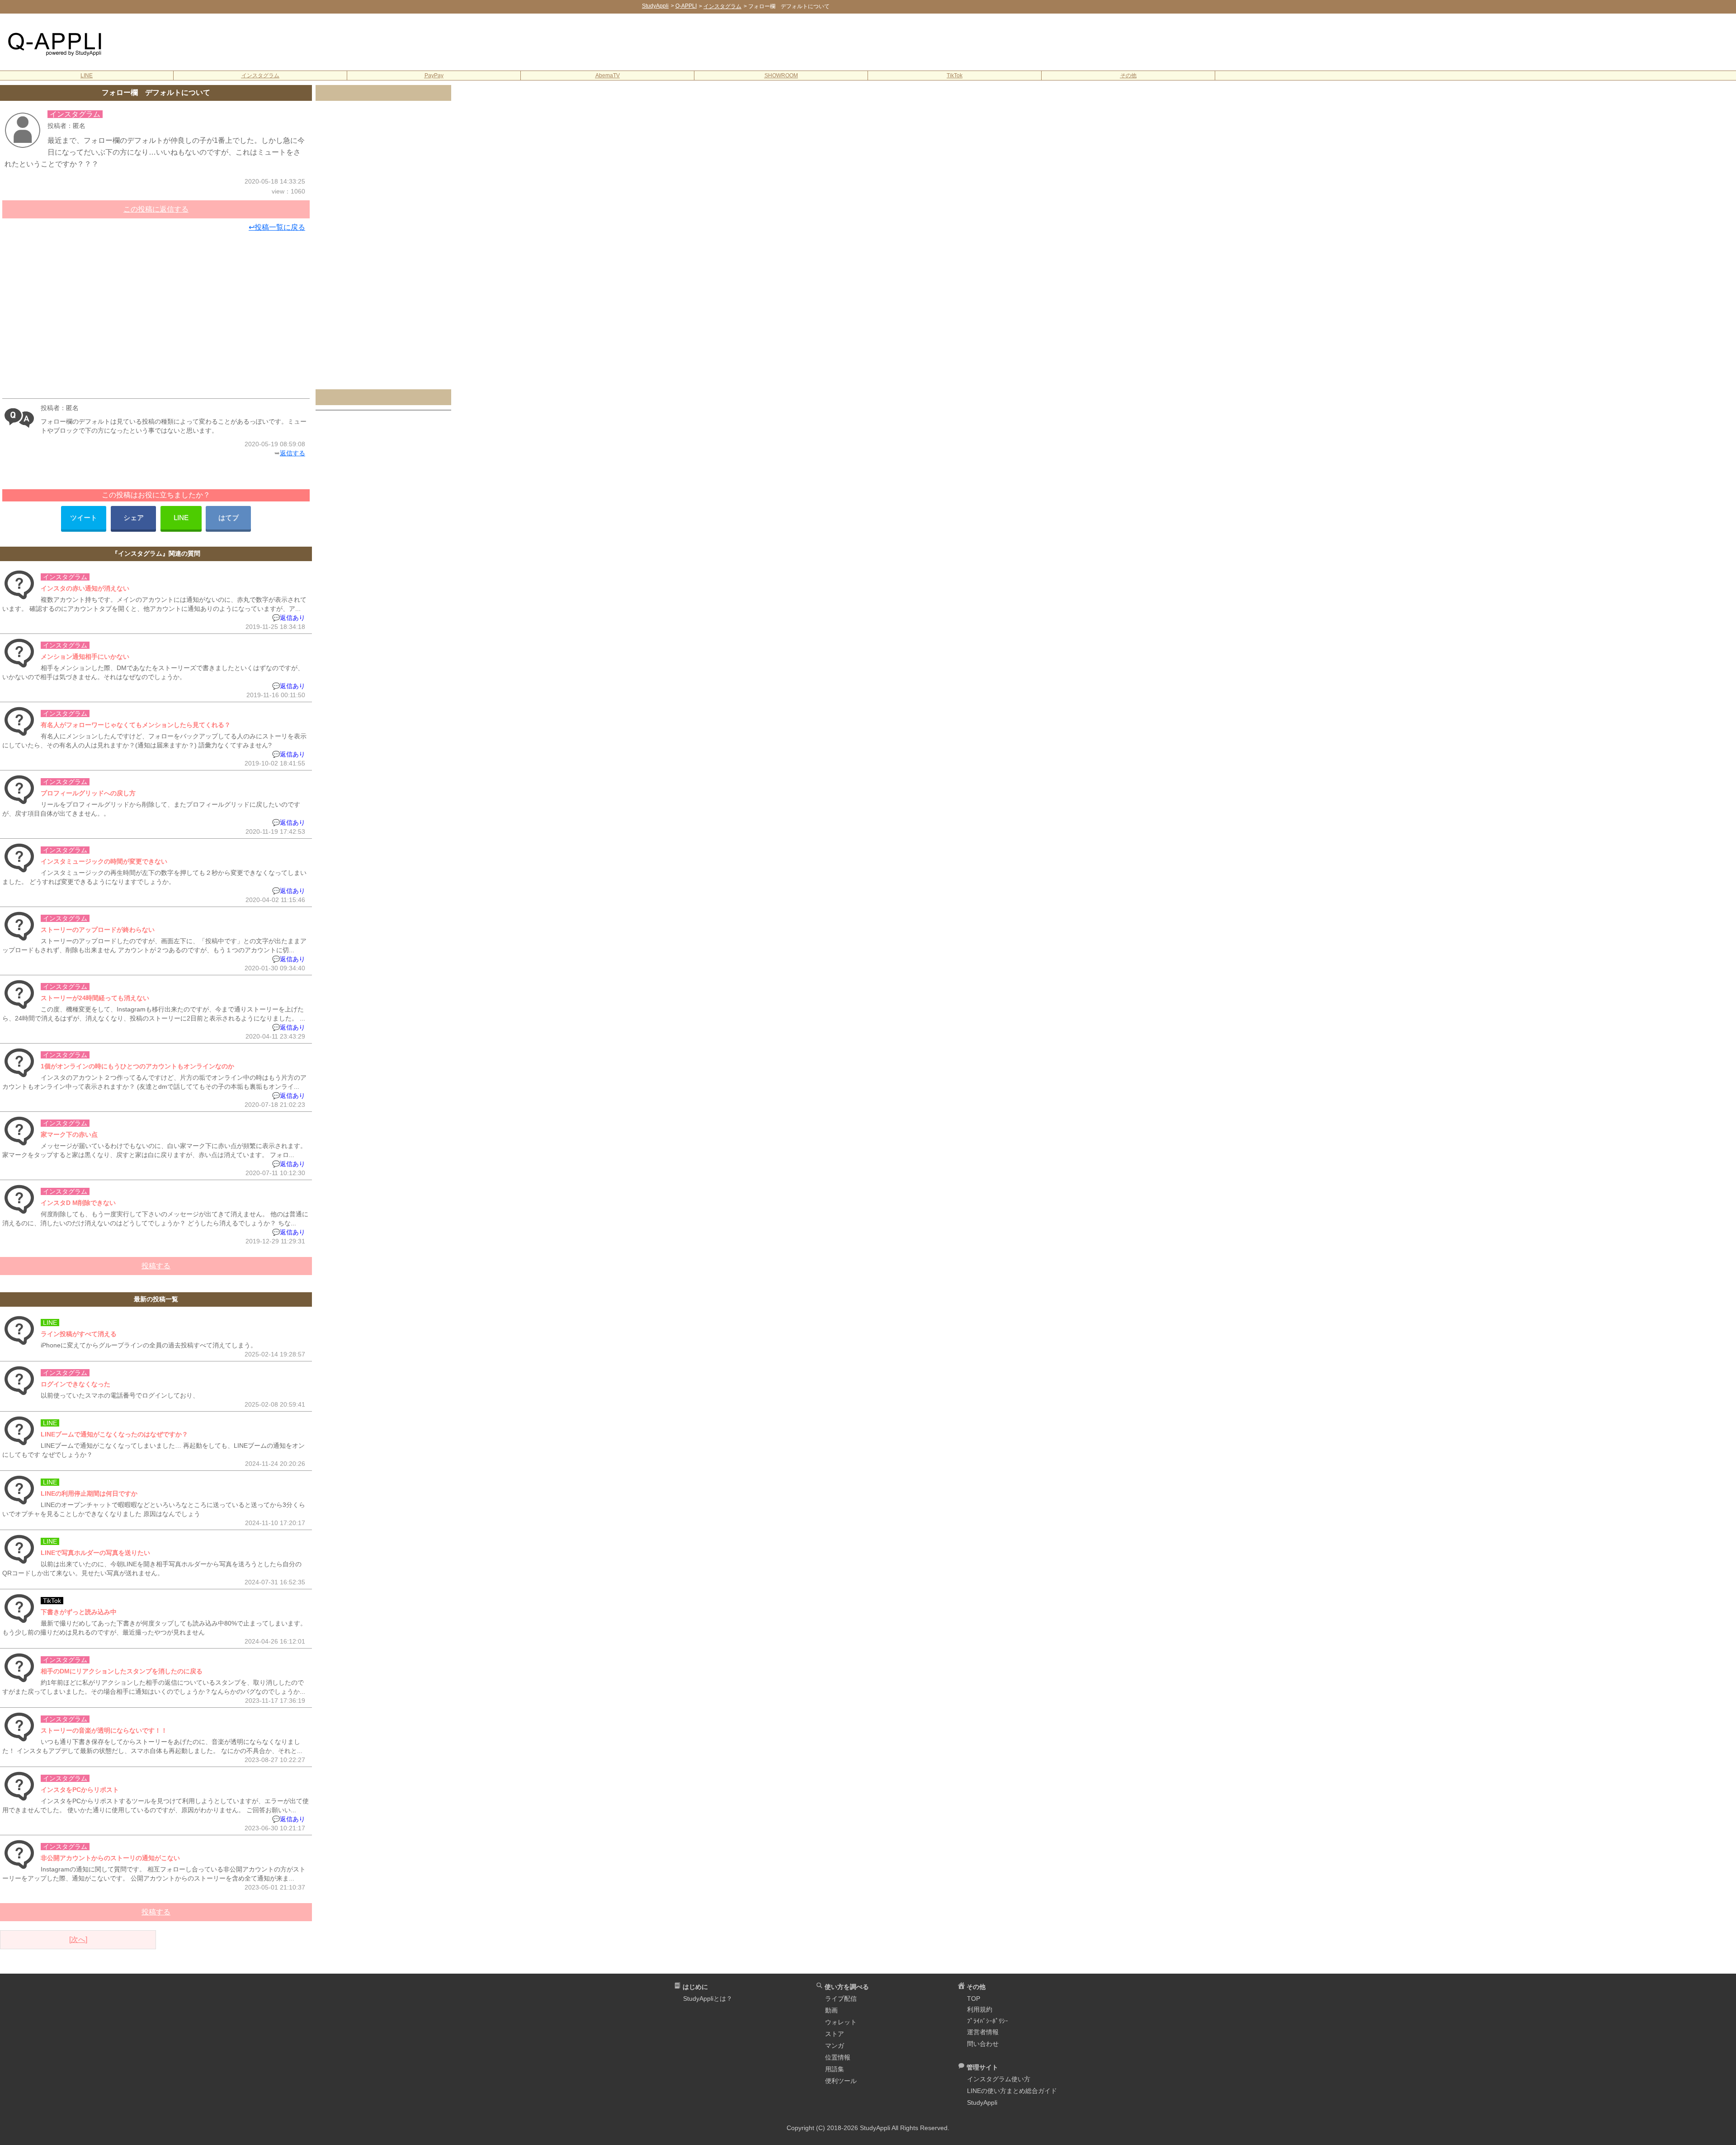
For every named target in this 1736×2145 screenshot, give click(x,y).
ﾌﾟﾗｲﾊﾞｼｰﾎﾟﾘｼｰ (988, 2021)
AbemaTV (608, 76)
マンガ (835, 2046)
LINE (87, 76)
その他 (1128, 76)
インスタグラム (260, 76)
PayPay (434, 76)
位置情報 (838, 2057)
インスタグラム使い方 (999, 2079)
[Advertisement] (927, 41)
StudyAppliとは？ (708, 1999)
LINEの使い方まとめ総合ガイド (1012, 2091)
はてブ (229, 517)
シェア (134, 517)
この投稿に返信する (156, 209)
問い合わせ (983, 2044)
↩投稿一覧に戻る (277, 227)
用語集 (835, 2069)
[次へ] (78, 1939)
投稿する (156, 1266)
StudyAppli (982, 2102)
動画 (831, 2010)
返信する (292, 453)
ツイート (84, 517)
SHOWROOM (781, 76)
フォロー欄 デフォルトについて (156, 92)
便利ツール (841, 2081)
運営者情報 (983, 2032)
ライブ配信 (841, 1999)
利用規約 (980, 2009)
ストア (835, 2034)
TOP (974, 1999)
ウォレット (841, 2022)
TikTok (955, 76)
